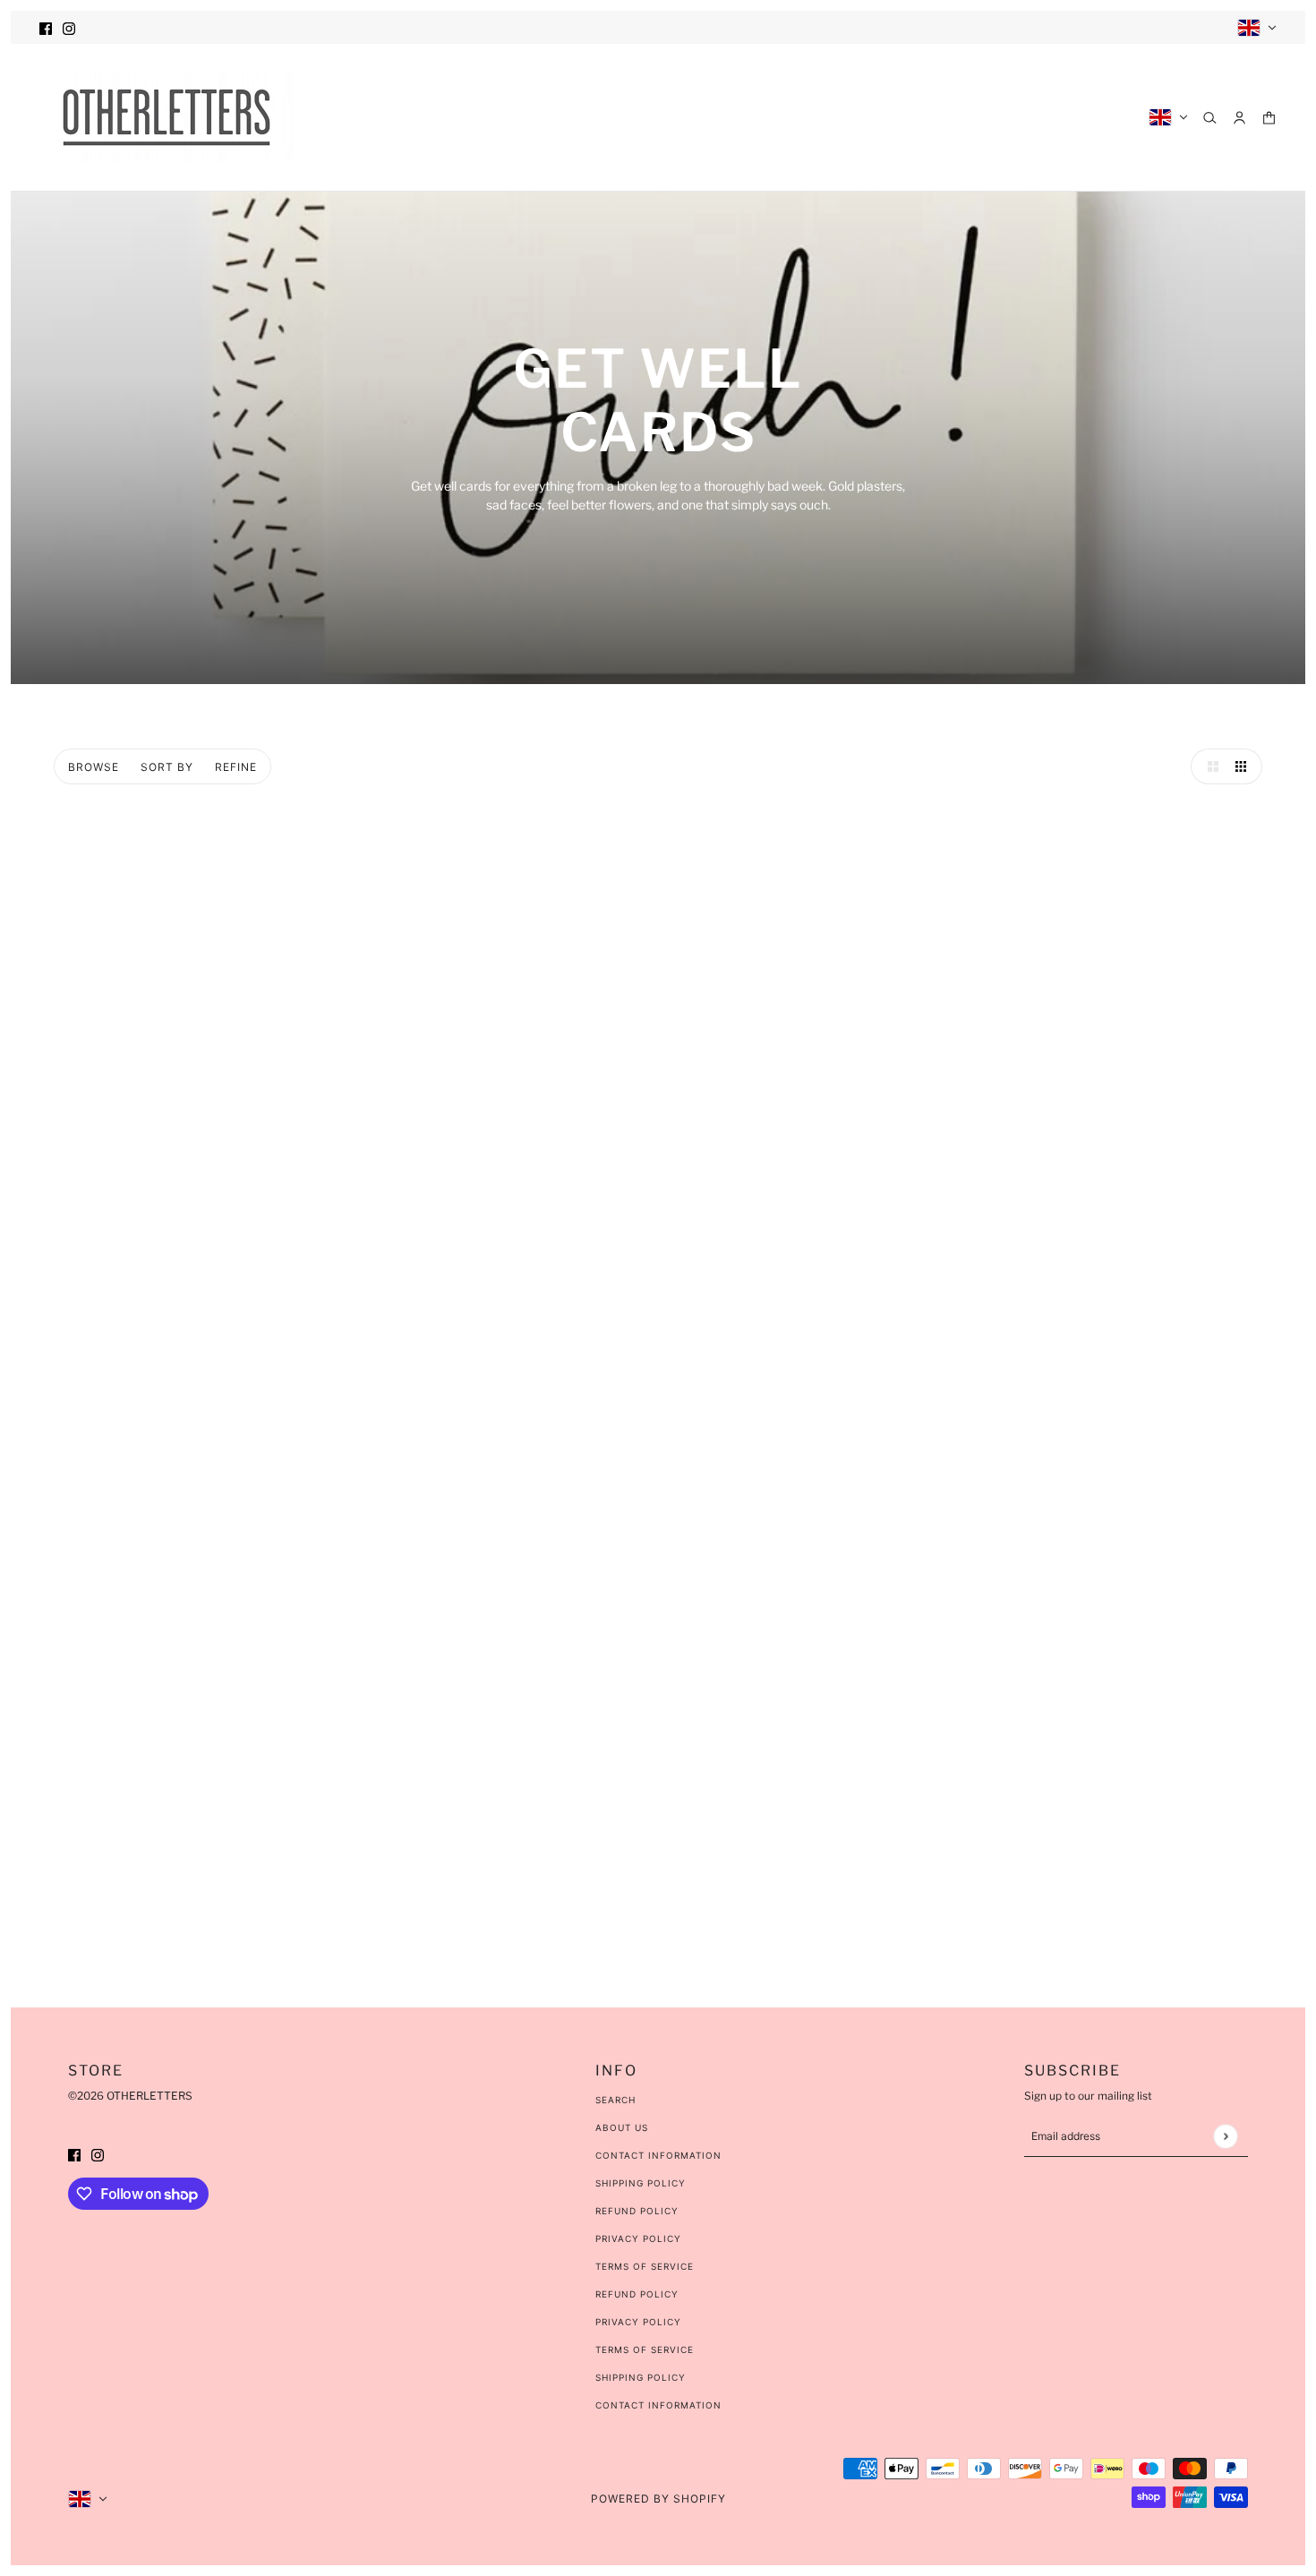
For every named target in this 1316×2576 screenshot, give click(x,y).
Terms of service (645, 2349)
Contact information (658, 2405)
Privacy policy (638, 2322)
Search (615, 2100)
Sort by (167, 767)
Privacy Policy (638, 2238)
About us (622, 2127)
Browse (94, 767)
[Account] (1239, 118)
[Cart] (1269, 118)
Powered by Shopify (658, 2499)
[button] (1209, 766)
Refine (236, 767)
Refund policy (637, 2294)
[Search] (1210, 118)
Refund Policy (637, 2211)
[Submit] (1225, 2136)
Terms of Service (645, 2266)
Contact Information (658, 2155)
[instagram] (69, 27)
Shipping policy (641, 2377)
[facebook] (46, 27)
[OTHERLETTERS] (167, 117)
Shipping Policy (641, 2183)
